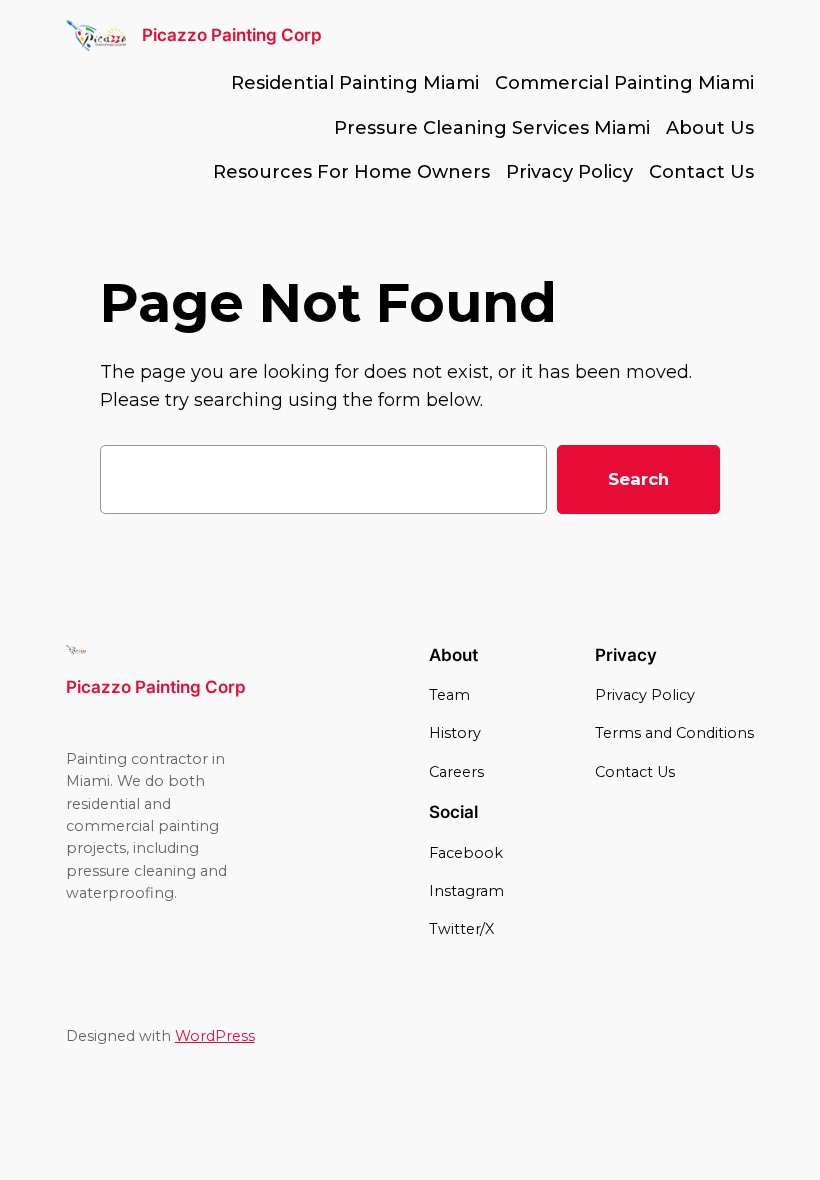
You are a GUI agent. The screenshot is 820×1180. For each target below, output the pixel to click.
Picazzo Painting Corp (232, 35)
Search (638, 479)
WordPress (215, 1036)
